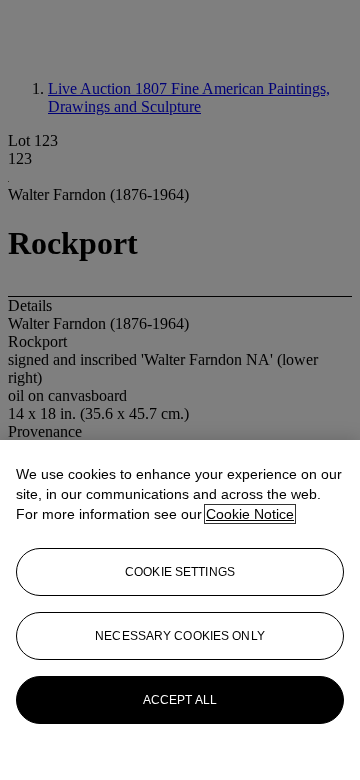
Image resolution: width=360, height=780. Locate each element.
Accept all (180, 700)
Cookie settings (180, 572)
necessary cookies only (180, 636)
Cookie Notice (250, 514)
